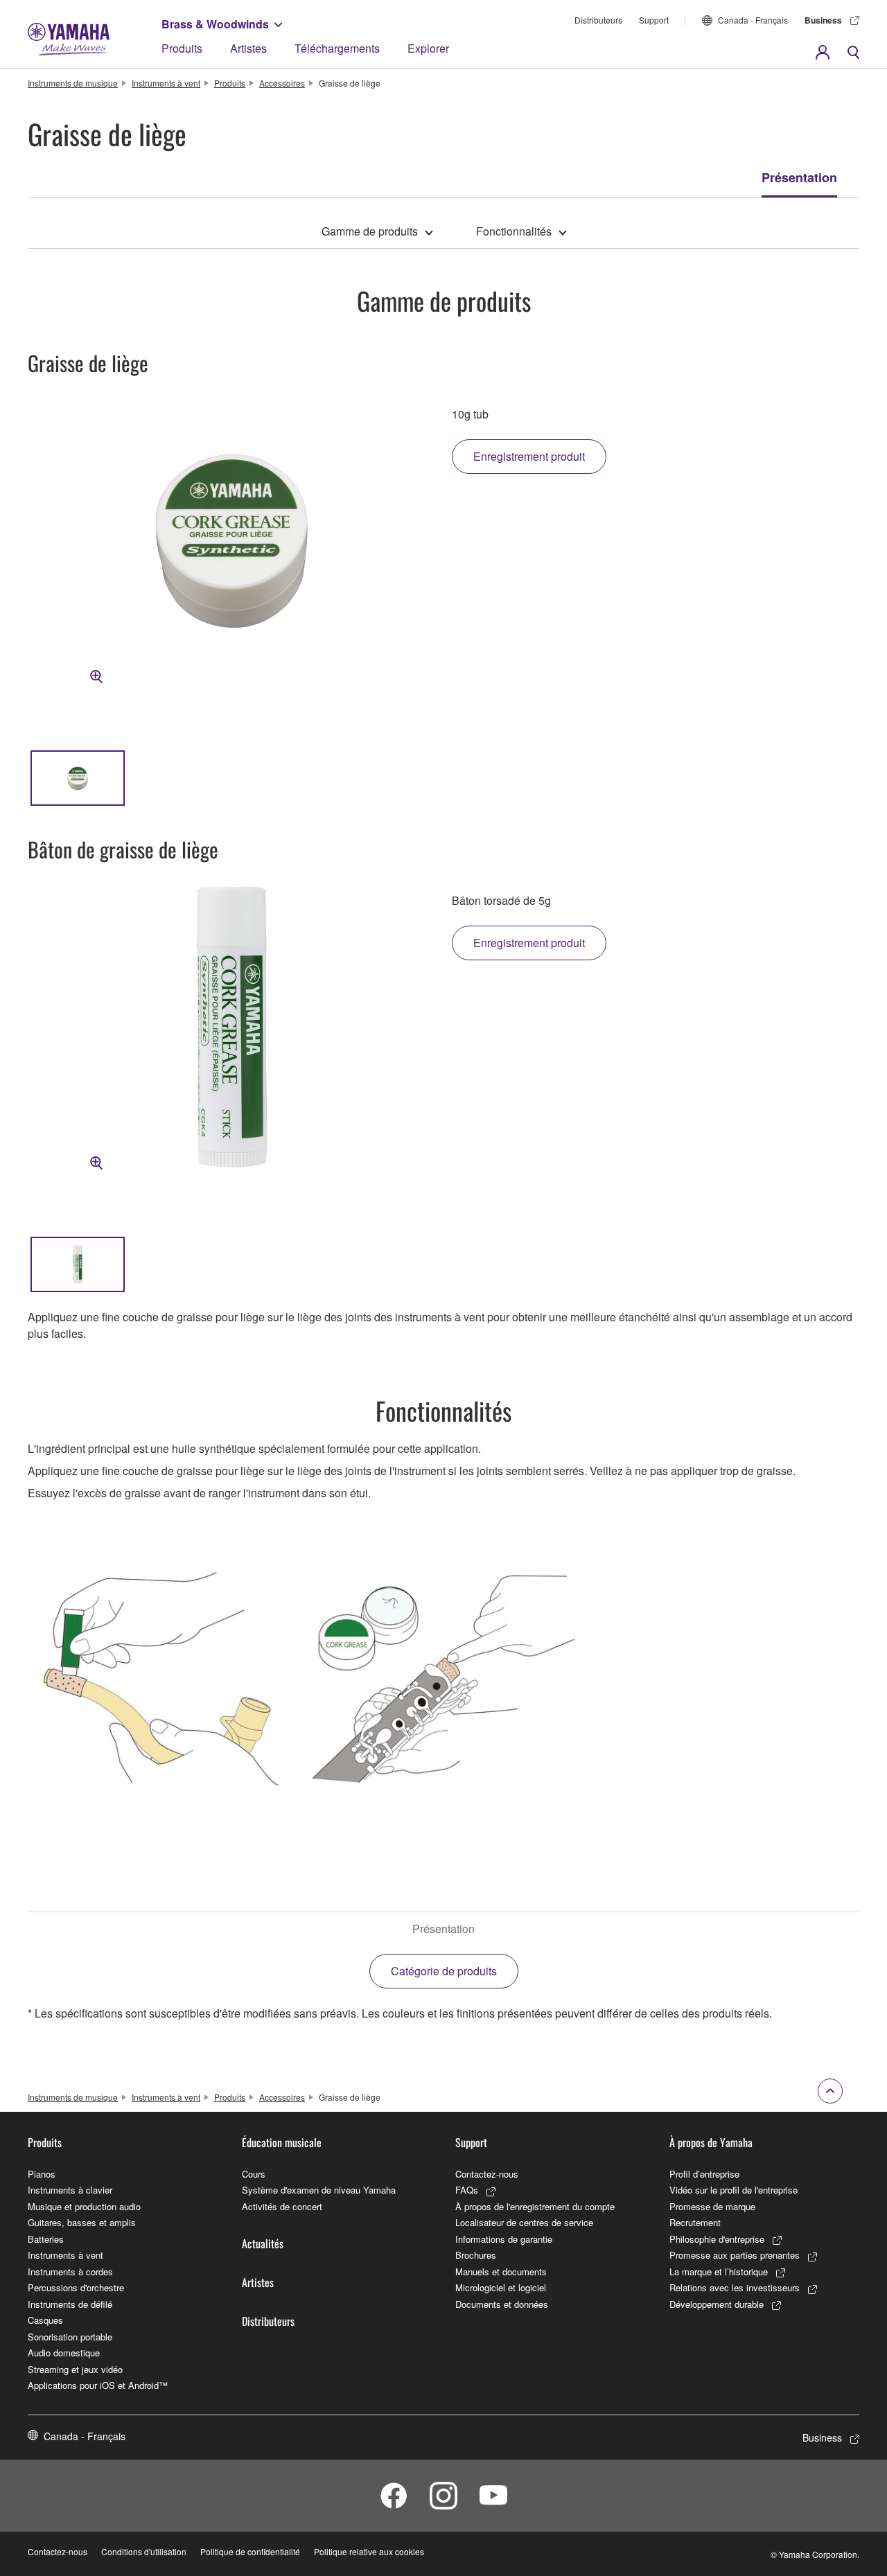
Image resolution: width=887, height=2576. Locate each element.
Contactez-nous (487, 2174)
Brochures (476, 2255)
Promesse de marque (712, 2206)
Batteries (46, 2239)
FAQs (467, 2190)
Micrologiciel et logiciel (501, 2287)
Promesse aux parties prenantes (735, 2255)
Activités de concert (282, 2206)
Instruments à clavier (70, 2190)
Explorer (428, 48)
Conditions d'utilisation (144, 2551)
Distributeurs (598, 20)
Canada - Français (753, 20)
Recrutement (695, 2222)
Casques (45, 2320)
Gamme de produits (370, 231)
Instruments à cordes (70, 2271)
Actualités (263, 2243)
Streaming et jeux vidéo (75, 2369)
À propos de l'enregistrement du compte (535, 2206)
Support (654, 20)
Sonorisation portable (70, 2337)
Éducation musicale (282, 2142)
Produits (182, 48)
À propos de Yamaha (711, 2142)
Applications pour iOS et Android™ (98, 2385)
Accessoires (282, 83)
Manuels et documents (501, 2271)
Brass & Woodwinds (215, 24)
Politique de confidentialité (250, 2551)
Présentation (799, 177)
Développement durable (717, 2304)
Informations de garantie (504, 2239)
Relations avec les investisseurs (735, 2287)
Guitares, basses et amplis (82, 2222)
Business (823, 20)
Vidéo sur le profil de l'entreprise (734, 2190)
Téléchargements (337, 48)
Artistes (248, 48)
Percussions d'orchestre (76, 2287)
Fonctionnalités (514, 231)
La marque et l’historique (719, 2271)
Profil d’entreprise (704, 2174)
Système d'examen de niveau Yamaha (319, 2190)
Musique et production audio (84, 2206)
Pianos (42, 2174)
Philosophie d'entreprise (717, 2239)
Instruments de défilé (70, 2304)
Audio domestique (64, 2353)
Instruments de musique (73, 83)
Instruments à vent (166, 83)
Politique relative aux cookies (369, 2551)
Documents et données (502, 2304)
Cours (254, 2174)
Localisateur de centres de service (524, 2222)
